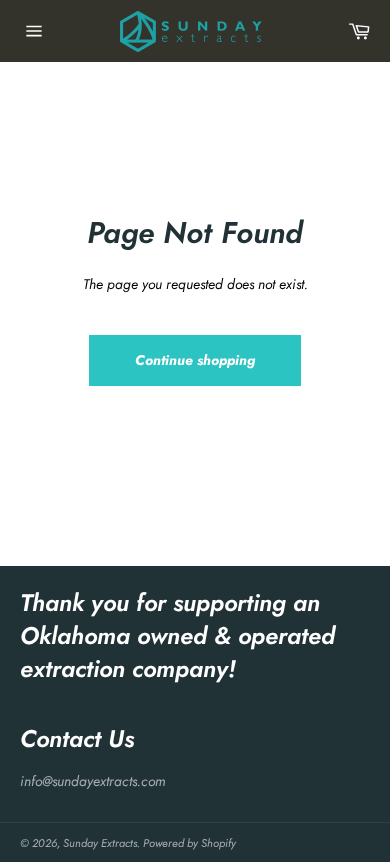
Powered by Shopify (189, 843)
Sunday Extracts (100, 843)
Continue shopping (195, 360)
